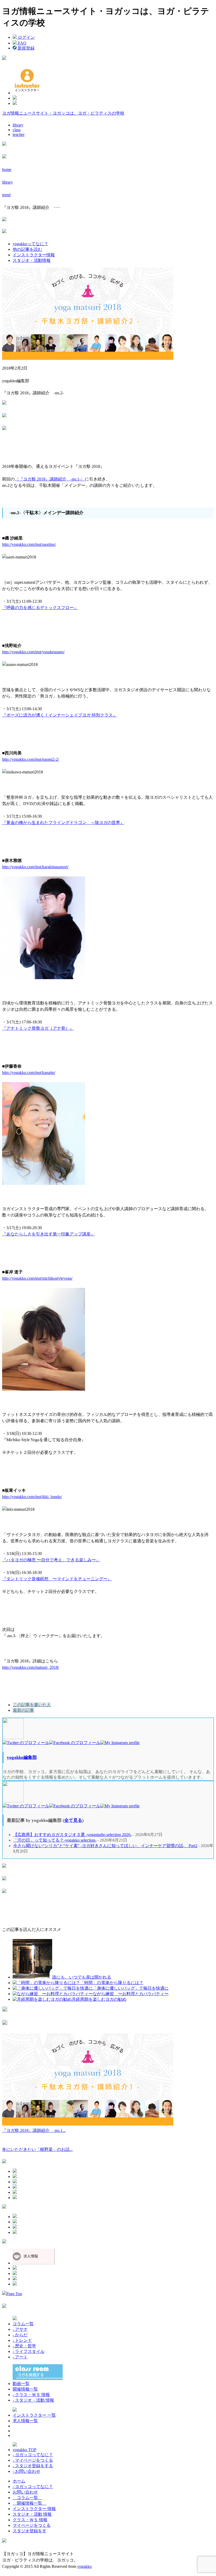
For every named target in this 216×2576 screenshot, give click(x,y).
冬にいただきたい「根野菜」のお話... (37, 2149)
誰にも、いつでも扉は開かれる (82, 1977)
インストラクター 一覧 (34, 2415)
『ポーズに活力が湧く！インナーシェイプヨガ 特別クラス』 (60, 715)
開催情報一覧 (25, 2389)
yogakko (84, 2566)
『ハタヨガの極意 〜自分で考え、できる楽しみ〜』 (51, 1560)
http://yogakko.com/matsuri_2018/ (31, 1667)
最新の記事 (23, 1710)
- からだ (20, 2335)
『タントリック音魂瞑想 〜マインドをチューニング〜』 (57, 1579)
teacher (19, 134)
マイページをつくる (32, 2525)
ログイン (26, 37)
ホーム (19, 2481)
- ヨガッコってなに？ (33, 2455)
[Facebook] (75, 1743)
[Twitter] (26, 1743)
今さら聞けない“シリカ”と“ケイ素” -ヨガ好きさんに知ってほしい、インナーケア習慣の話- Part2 (105, 1846)
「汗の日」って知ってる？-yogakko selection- (55, 1840)
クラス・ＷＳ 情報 (30, 2520)
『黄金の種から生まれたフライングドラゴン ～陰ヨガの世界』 (63, 823)
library (18, 125)
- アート (20, 2357)
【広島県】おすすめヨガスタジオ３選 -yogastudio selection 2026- (72, 1835)
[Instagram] (120, 1743)
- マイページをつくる (33, 2460)
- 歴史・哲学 (24, 2346)
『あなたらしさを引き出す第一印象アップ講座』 (48, 1234)
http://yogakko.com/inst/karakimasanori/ (35, 867)
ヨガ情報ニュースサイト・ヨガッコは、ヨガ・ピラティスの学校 (63, 113)
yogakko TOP (24, 2450)
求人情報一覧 (25, 2421)
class (17, 130)
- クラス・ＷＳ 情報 (31, 2395)
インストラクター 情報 (34, 2509)
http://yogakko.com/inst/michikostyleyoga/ (37, 1278)
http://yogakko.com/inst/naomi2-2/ (31, 759)
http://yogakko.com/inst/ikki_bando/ (32, 1497)
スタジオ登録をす (30, 2531)
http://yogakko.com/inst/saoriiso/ (29, 544)
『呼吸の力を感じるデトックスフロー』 (40, 608)
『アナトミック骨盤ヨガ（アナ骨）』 (38, 1028)
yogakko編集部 (22, 1757)
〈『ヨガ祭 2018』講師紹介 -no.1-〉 (50, 479)
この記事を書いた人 (32, 1705)
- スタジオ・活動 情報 (33, 2400)
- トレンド (22, 2340)
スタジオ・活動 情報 (32, 2514)
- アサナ (20, 2329)
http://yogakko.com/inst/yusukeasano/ (33, 652)
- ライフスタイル (29, 2351)
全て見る (73, 1820)
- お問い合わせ (26, 2471)
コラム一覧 (23, 2324)
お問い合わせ (25, 2492)
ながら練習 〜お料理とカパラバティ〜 (131, 1994)
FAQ (22, 43)
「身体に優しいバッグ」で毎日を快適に (131, 1988)
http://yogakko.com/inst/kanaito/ (29, 1073)
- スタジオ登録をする (33, 2466)
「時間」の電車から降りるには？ (112, 1983)
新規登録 (26, 48)
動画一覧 (21, 2384)
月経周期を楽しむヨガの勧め (99, 1999)
